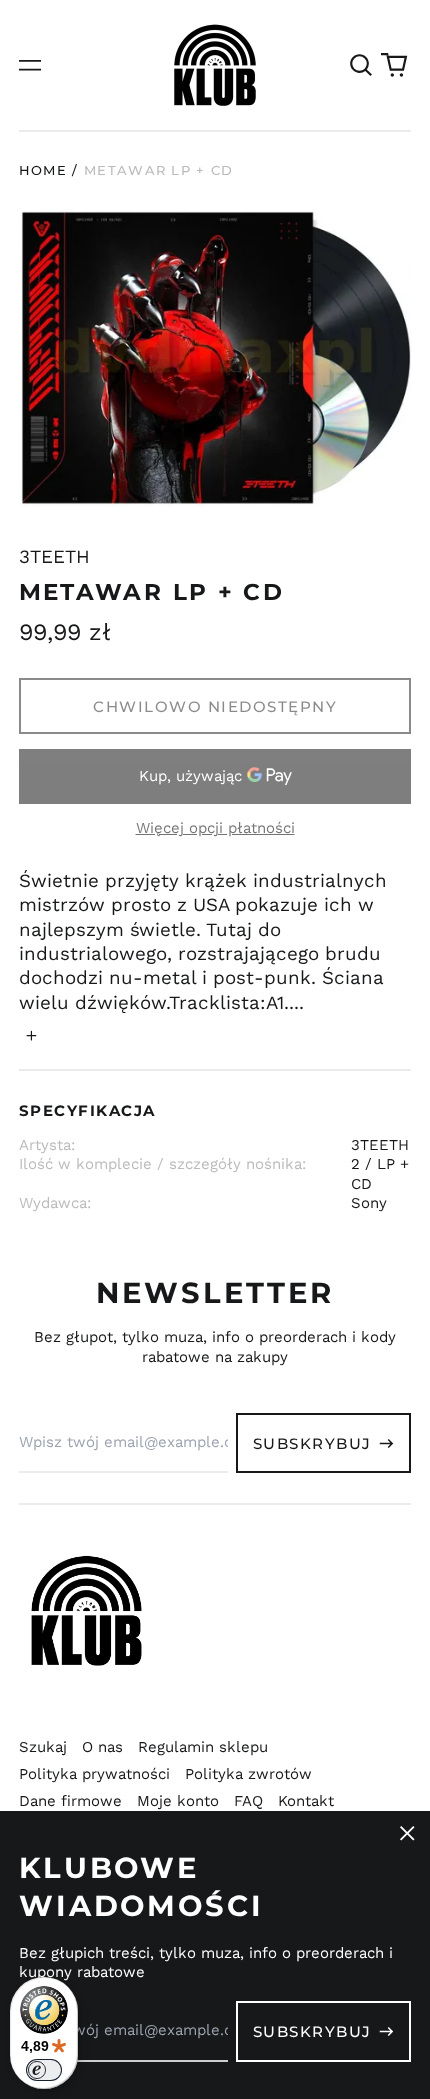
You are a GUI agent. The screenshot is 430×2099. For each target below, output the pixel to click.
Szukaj (43, 1747)
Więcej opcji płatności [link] (215, 828)
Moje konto (178, 1801)
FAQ (248, 1801)
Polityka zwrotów (248, 1774)
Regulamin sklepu (203, 1747)
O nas (102, 1747)
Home (43, 170)
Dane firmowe (70, 1801)
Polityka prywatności (94, 1774)
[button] (361, 65)
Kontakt (306, 1801)
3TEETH (54, 557)
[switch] (44, 2070)
